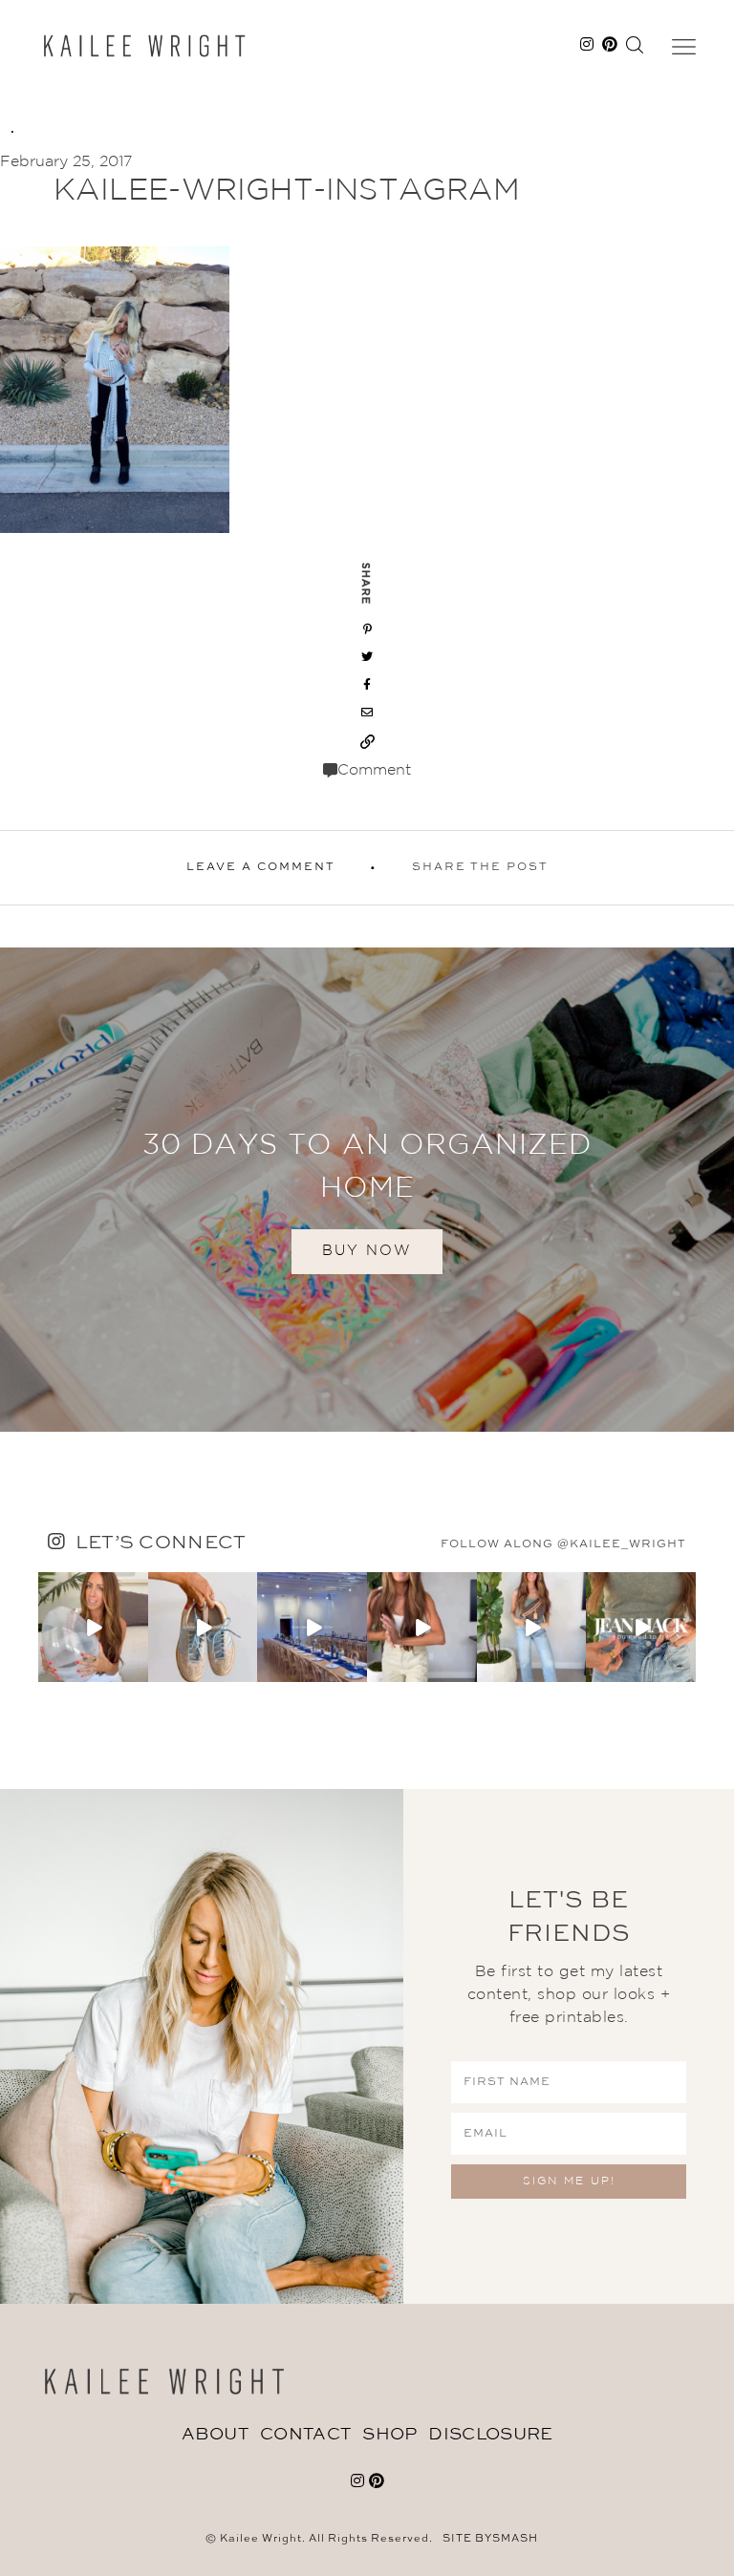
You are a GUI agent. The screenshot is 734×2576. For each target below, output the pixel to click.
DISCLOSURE (490, 2435)
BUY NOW (367, 1251)
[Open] (93, 1627)
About (216, 2435)
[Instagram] (137, 1670)
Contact (305, 2435)
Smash (515, 2539)
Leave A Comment (261, 867)
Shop (389, 2435)
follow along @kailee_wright (563, 1544)
